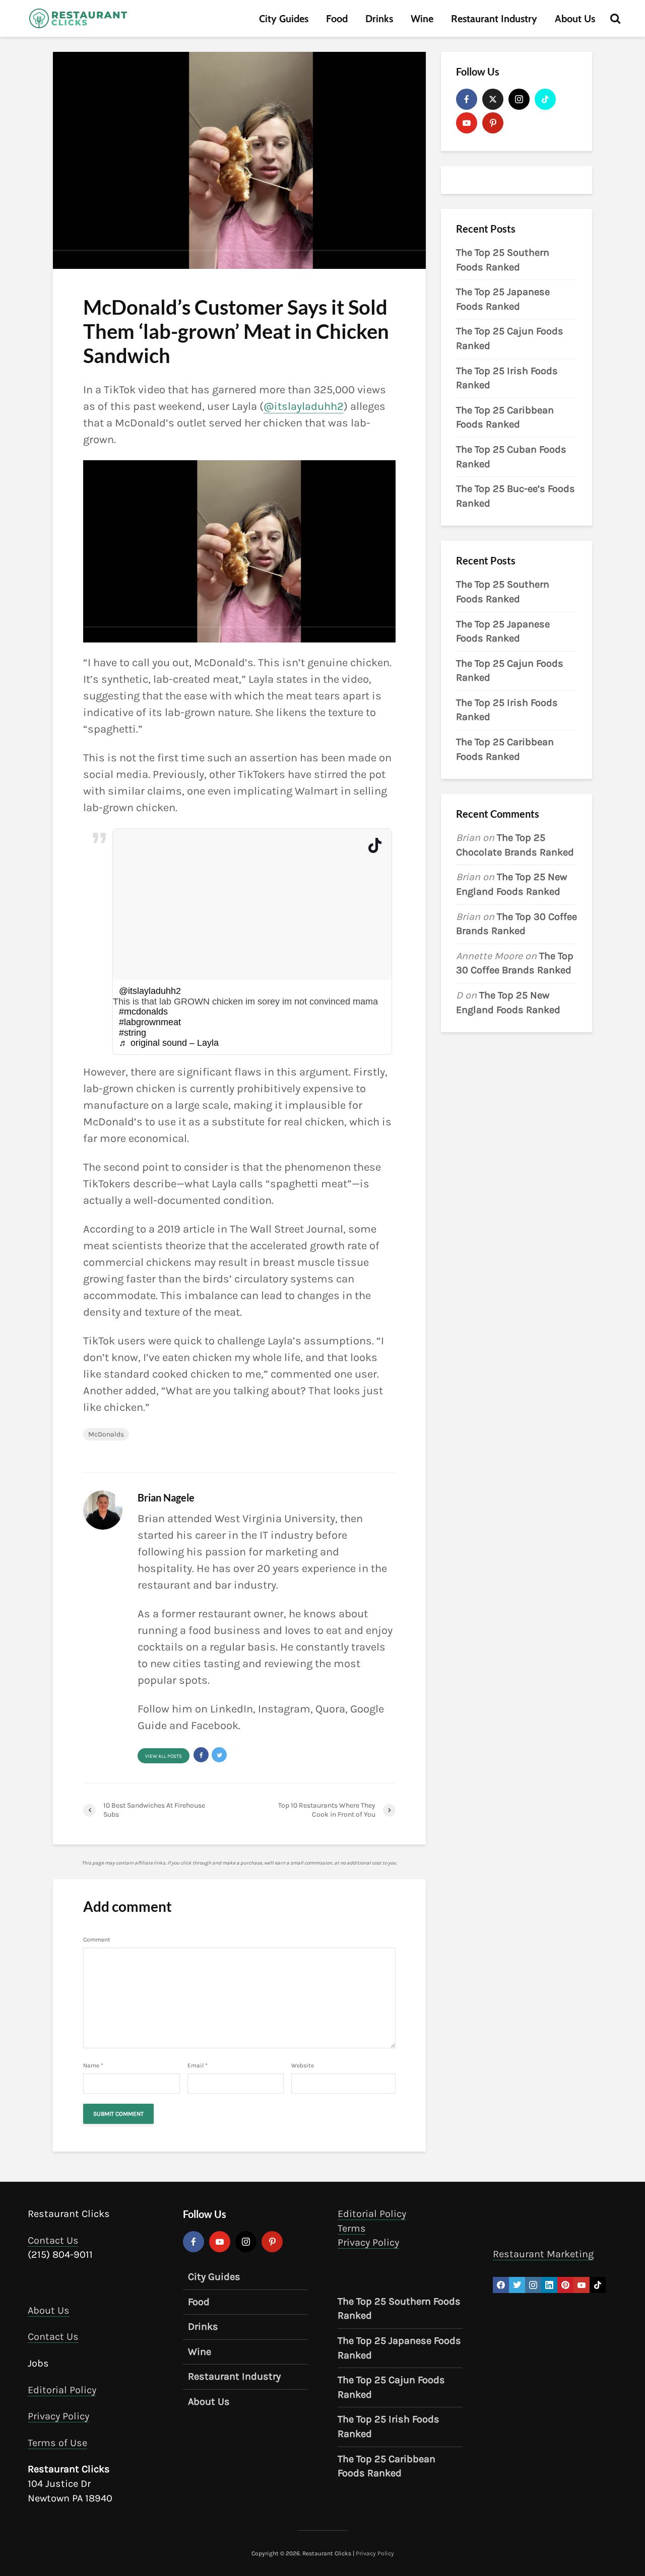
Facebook (215, 1726)
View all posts (164, 1756)
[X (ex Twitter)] (493, 99)
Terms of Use (57, 2442)
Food (337, 19)
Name (93, 2065)
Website (303, 2065)
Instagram (284, 1709)
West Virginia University (275, 1519)
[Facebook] (467, 99)
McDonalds (106, 1434)
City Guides (284, 19)
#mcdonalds (143, 1012)
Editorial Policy (62, 2389)
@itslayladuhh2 (304, 406)
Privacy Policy (58, 2416)
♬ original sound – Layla (169, 1043)
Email (198, 2065)
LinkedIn (232, 1709)
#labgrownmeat (150, 1022)
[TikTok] (545, 99)
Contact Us (53, 2240)
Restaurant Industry (494, 19)
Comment (97, 1940)
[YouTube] (467, 123)
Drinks (379, 19)
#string (133, 1033)
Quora (330, 1709)
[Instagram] (519, 99)
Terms (352, 2228)
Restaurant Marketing (543, 2254)
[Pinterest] (493, 123)
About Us (575, 19)
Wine (422, 19)
